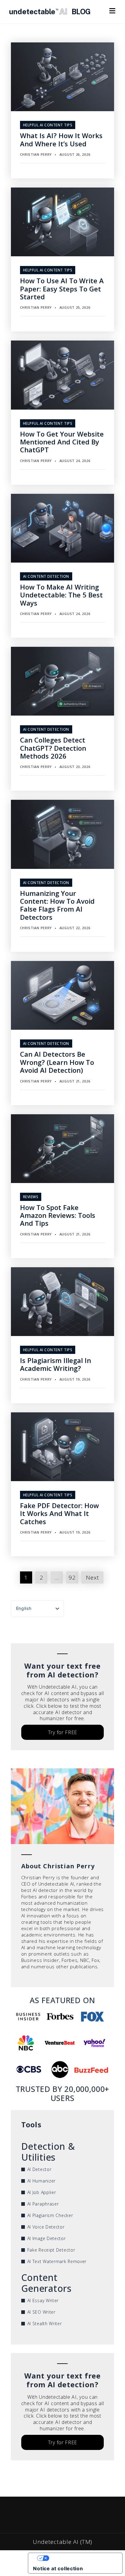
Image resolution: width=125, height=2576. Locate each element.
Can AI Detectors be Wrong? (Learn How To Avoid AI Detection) (57, 1062)
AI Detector (39, 2169)
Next (92, 1577)
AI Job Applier (42, 2192)
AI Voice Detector (46, 2227)
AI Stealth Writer (45, 2323)
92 (72, 1577)
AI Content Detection (46, 576)
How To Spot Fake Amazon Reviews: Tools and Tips (58, 1215)
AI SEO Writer (41, 2312)
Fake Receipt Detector (51, 2250)
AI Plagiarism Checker (50, 2215)
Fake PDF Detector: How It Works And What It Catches (59, 1513)
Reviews (31, 1197)
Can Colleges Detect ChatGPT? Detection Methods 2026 (53, 748)
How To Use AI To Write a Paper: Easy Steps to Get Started (62, 289)
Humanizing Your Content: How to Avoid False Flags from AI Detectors (57, 905)
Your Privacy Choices (81, 2558)
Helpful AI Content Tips (48, 125)
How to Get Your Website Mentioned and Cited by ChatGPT (62, 442)
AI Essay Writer (43, 2300)
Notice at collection (58, 2568)
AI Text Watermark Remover (57, 2261)
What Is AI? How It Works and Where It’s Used (61, 139)
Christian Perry (36, 154)
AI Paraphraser (43, 2204)
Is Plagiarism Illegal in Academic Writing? (56, 1364)
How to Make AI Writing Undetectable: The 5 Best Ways (61, 595)
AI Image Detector (47, 2238)
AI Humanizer (41, 2181)
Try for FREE (62, 1732)
